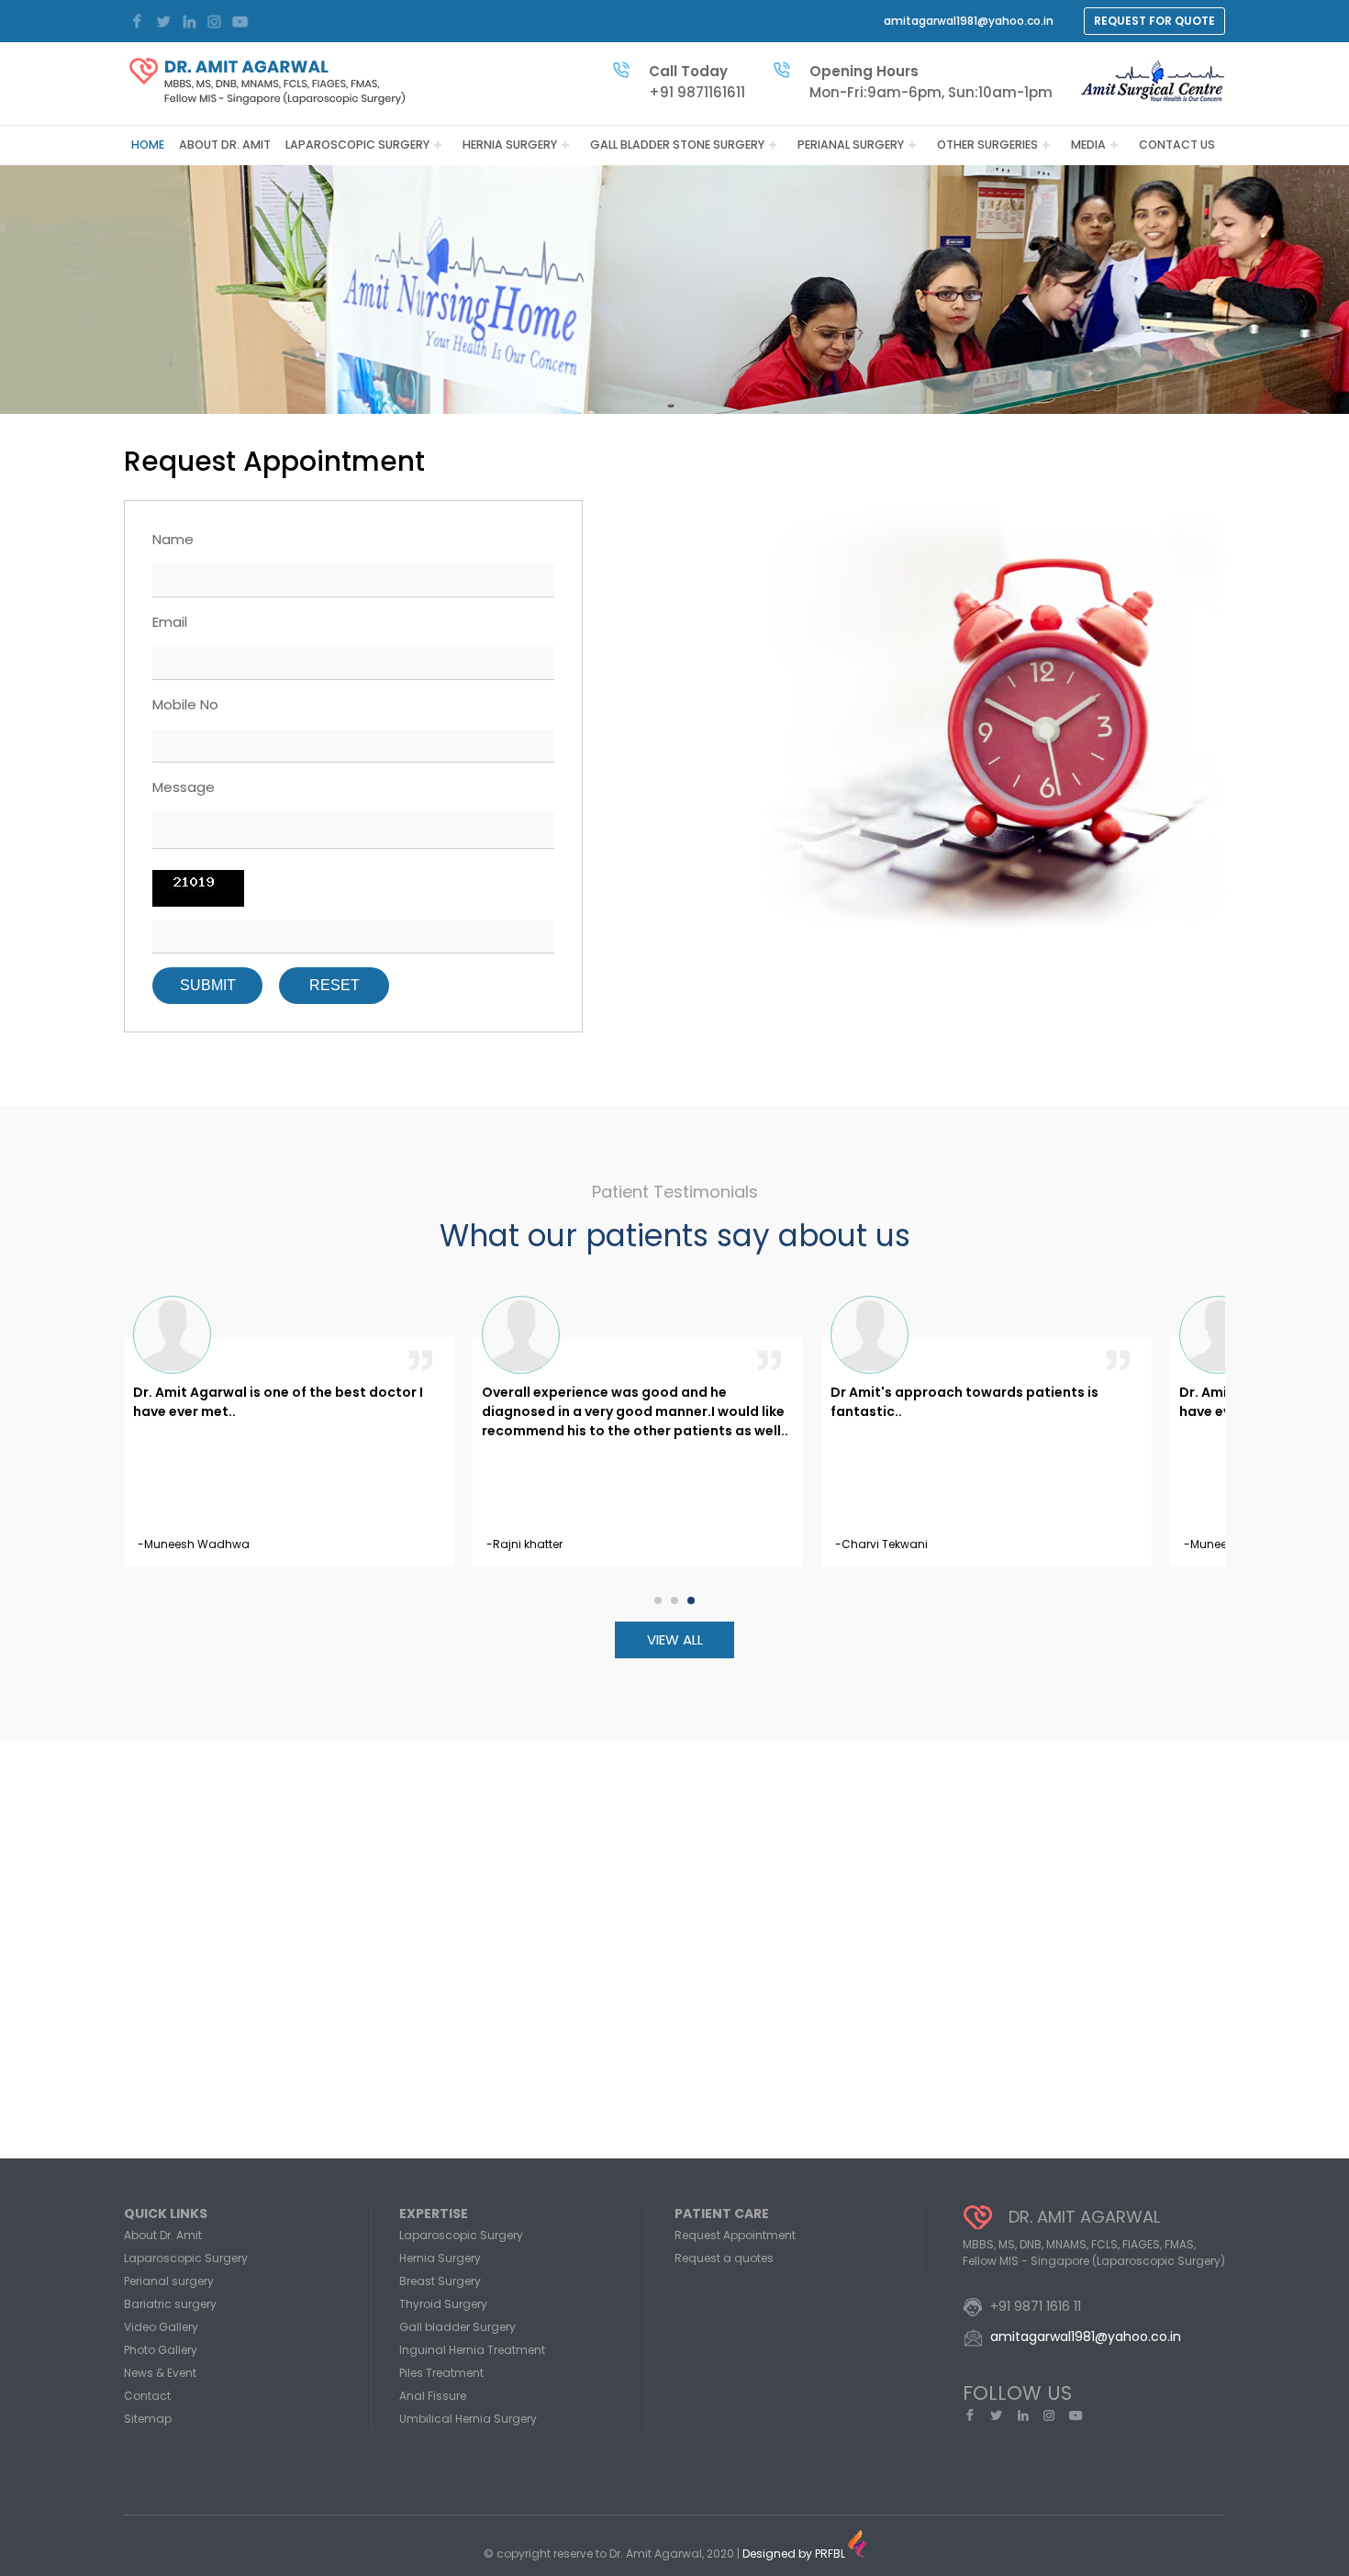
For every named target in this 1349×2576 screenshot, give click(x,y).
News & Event (160, 2373)
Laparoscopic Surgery (357, 145)
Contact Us (1177, 145)
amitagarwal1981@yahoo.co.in (969, 21)
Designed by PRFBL (795, 2554)
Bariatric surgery (170, 2304)
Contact (147, 2396)
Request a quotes (724, 2258)
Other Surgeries (987, 145)
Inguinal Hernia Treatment (472, 2350)
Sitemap (148, 2419)
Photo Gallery (161, 2350)
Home (148, 145)
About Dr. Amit (225, 145)
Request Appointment (735, 2235)
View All (675, 1639)
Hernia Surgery (510, 145)
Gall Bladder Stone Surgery (677, 145)
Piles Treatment (441, 2373)
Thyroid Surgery (443, 2304)
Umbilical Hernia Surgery (468, 2419)
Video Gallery (161, 2327)
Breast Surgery (440, 2281)
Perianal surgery (851, 145)
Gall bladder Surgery (457, 2327)
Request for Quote (1154, 21)
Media (1088, 145)
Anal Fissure (433, 2396)
